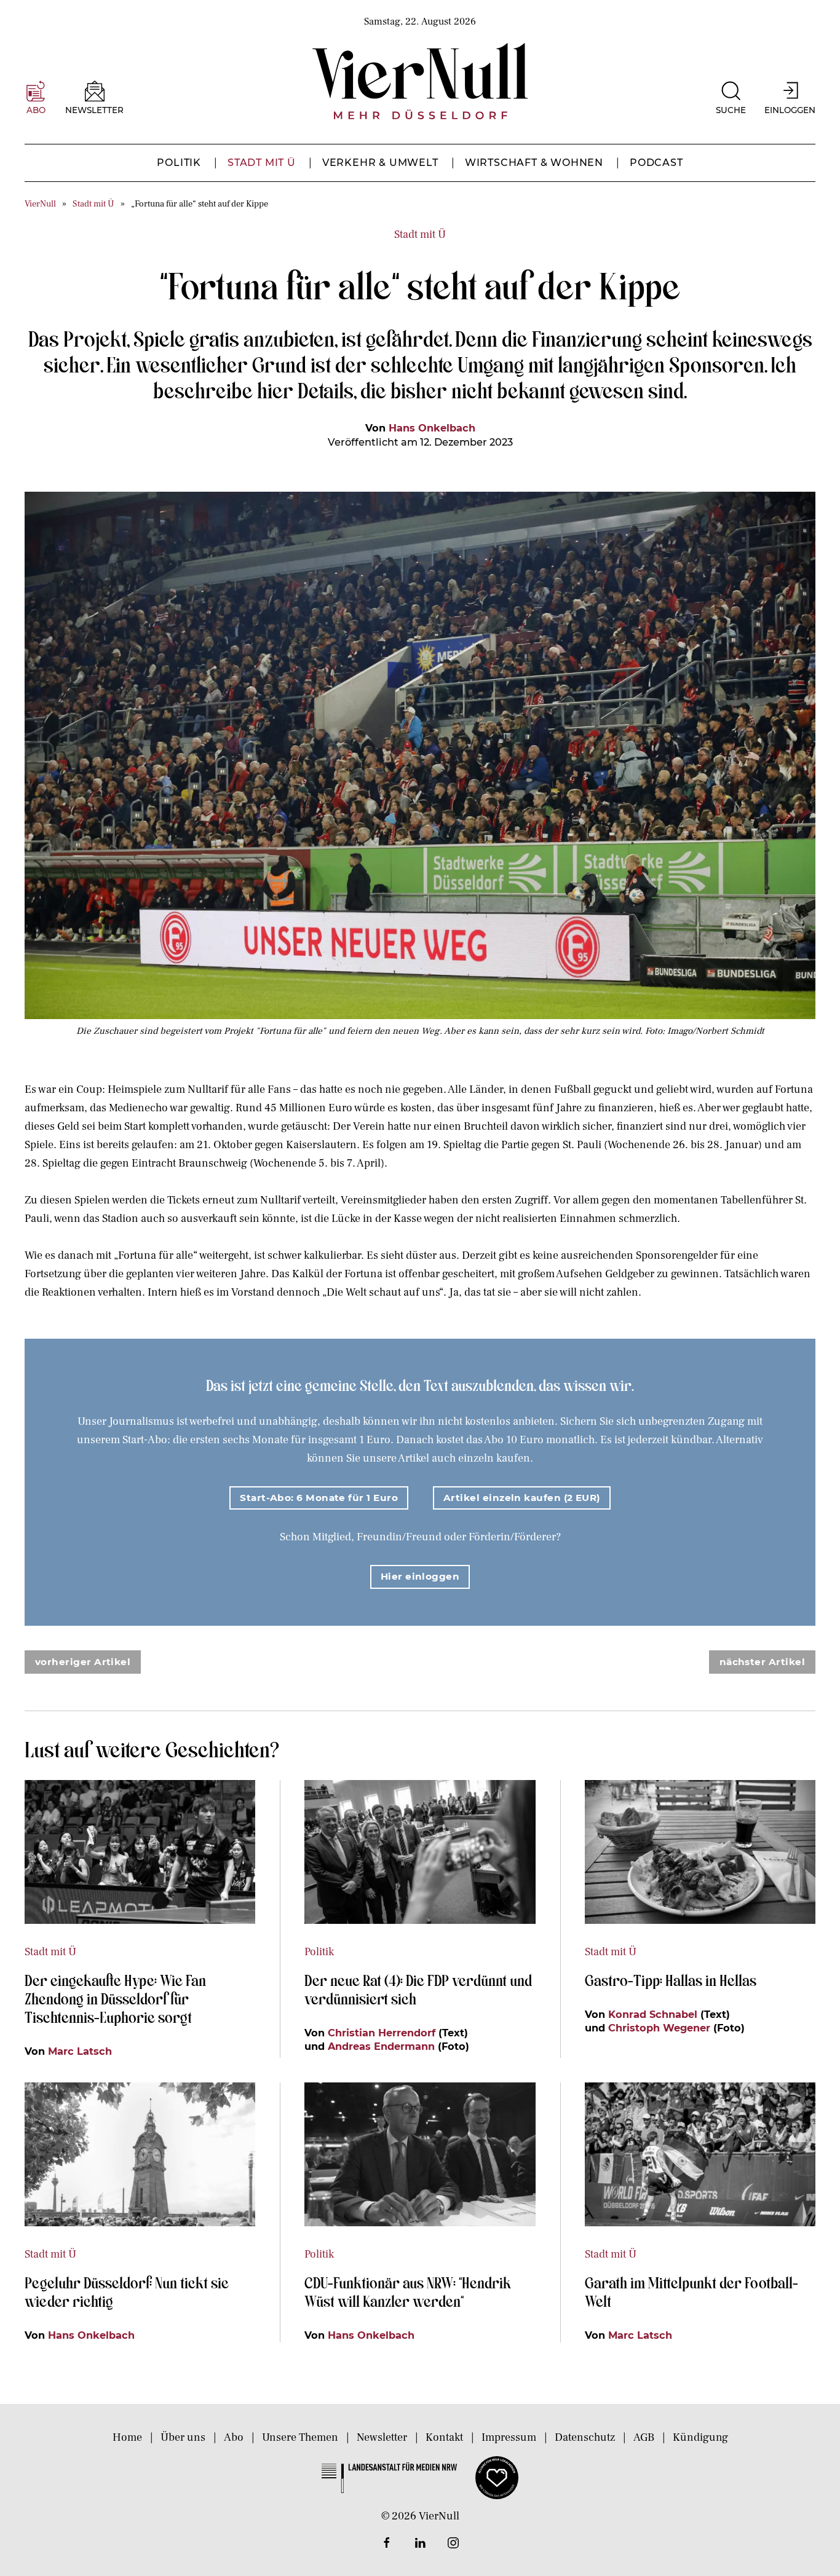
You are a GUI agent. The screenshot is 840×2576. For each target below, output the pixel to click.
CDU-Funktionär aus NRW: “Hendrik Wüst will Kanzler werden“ (408, 2291)
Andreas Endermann (381, 2046)
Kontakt (444, 2437)
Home (127, 2437)
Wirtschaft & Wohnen (534, 163)
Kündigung (700, 2437)
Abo (234, 2437)
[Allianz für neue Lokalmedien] (497, 2477)
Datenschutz (585, 2437)
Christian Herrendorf (382, 2033)
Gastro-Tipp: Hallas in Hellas (672, 1980)
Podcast (656, 163)
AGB (644, 2437)
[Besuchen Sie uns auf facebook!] (387, 2543)
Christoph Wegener (659, 2028)
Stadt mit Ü (262, 163)
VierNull (40, 204)
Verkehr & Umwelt (380, 163)
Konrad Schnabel (653, 2014)
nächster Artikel (762, 1662)
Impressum (509, 2437)
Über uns (183, 2437)
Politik (179, 163)
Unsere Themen (300, 2437)
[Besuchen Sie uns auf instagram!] (453, 2543)
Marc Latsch (80, 2051)
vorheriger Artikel (83, 1662)
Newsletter (382, 2437)
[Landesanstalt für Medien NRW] (389, 2477)
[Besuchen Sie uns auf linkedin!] (420, 2543)
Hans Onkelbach (432, 428)
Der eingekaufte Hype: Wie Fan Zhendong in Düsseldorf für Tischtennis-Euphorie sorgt (115, 1998)
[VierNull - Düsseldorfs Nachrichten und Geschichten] (420, 81)
